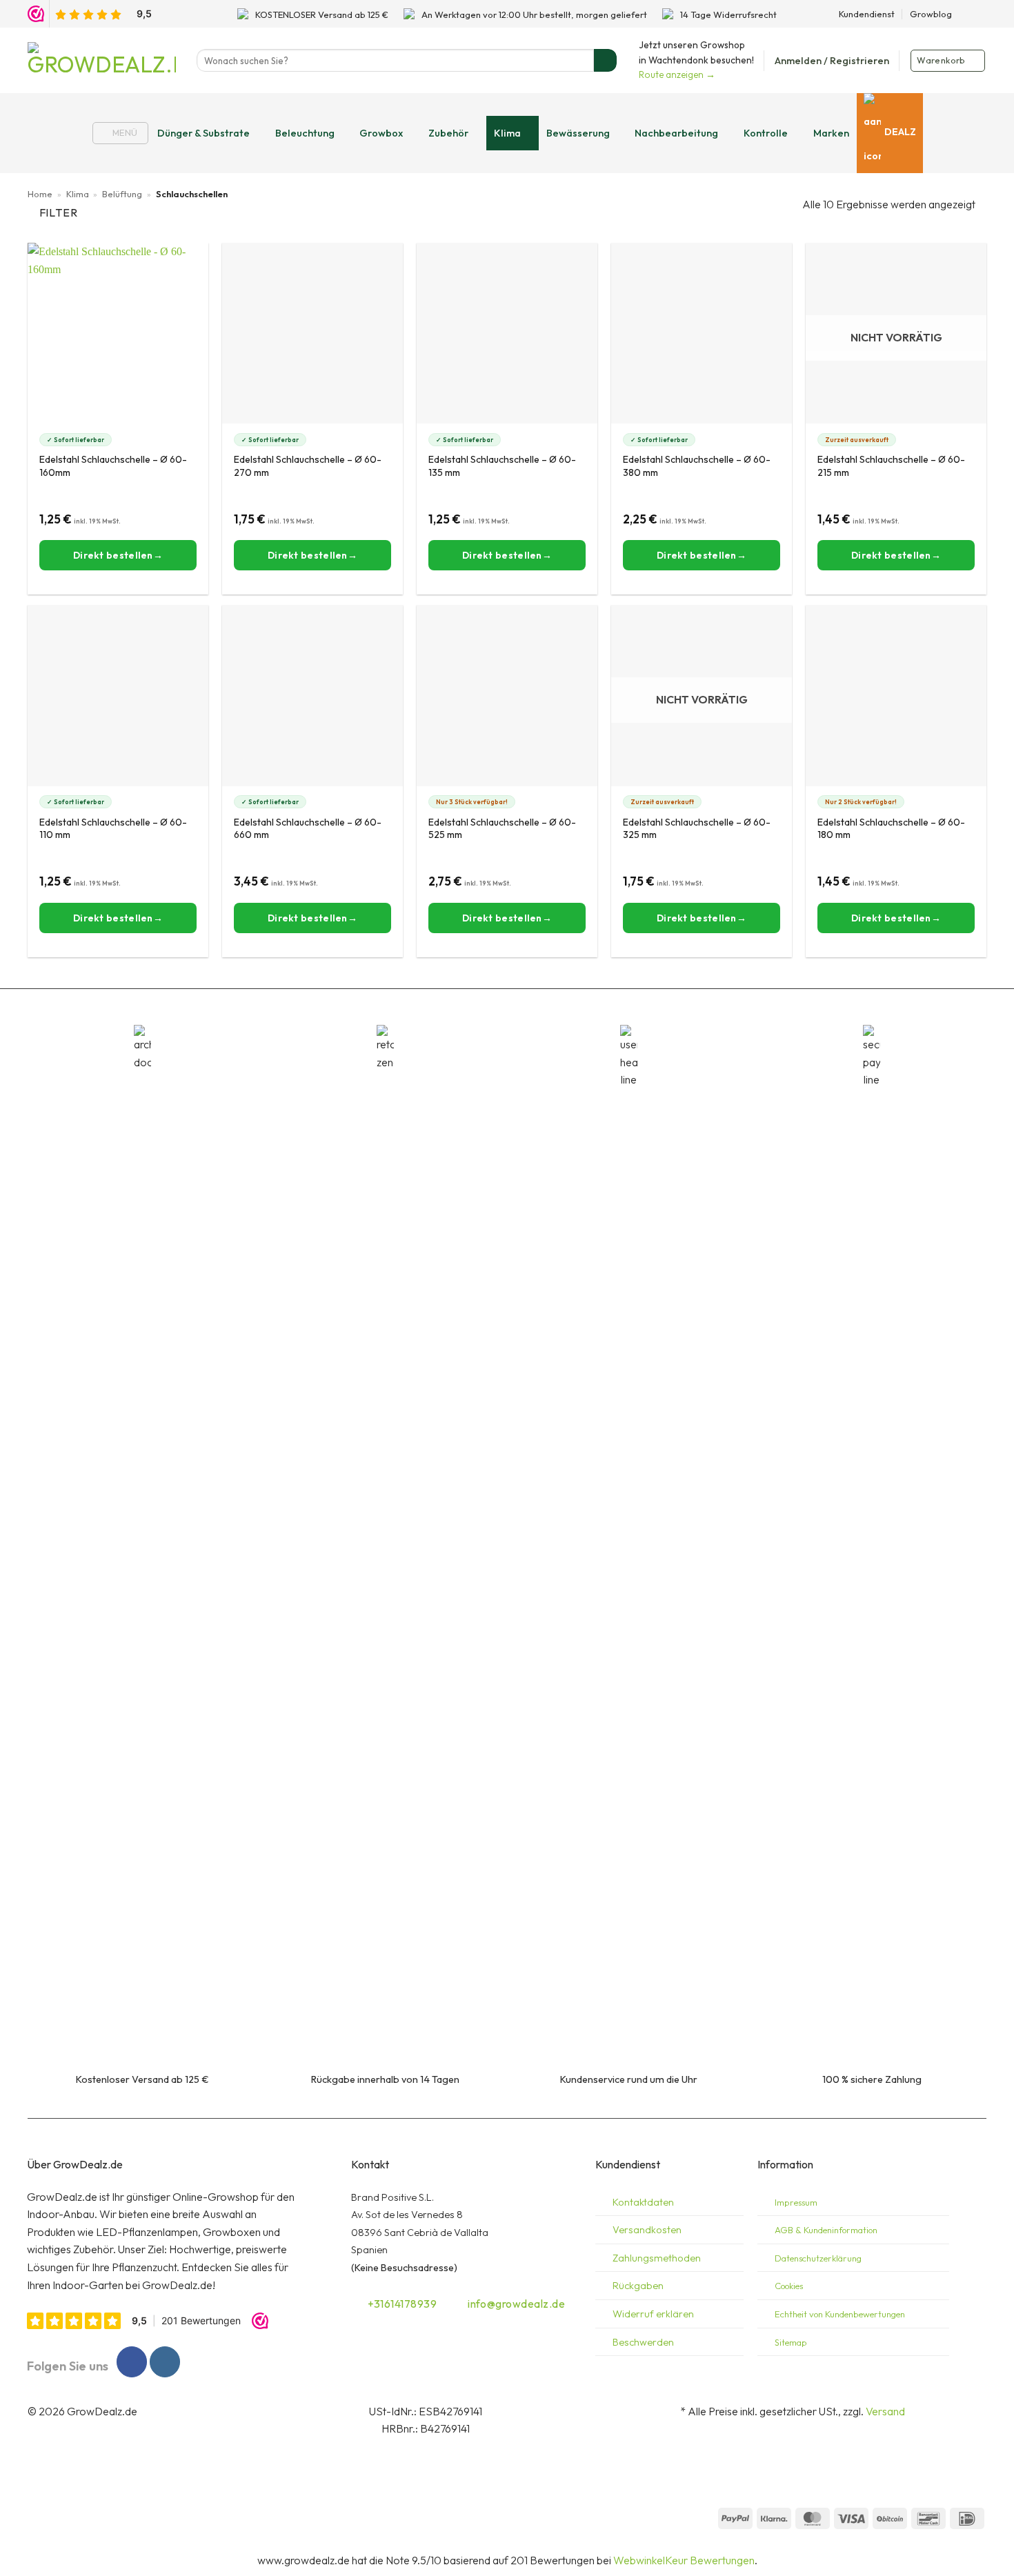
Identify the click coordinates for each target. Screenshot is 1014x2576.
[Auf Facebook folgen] (966, 14)
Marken (831, 133)
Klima (507, 133)
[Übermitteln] (605, 61)
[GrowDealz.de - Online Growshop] (102, 60)
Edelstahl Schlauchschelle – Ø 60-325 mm (697, 828)
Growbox (381, 133)
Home (40, 194)
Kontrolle (766, 133)
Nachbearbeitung (676, 133)
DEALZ (900, 132)
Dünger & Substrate (203, 133)
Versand (885, 2411)
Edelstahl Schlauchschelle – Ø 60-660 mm (308, 828)
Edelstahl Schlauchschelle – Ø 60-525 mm (502, 828)
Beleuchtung (305, 133)
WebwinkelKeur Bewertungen (684, 2560)
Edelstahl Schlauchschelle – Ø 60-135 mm (502, 466)
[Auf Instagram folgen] (980, 14)
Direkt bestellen (891, 555)
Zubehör (448, 133)
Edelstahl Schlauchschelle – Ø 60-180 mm (891, 828)
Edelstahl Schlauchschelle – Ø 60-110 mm (113, 828)
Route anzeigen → (677, 74)
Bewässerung (578, 133)
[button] (832, 61)
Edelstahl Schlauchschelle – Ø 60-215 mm (891, 466)
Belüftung (122, 194)
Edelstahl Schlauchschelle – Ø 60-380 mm (697, 466)
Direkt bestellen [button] (113, 555)
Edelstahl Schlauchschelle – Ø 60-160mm (113, 466)
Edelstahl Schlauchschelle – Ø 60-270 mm (308, 466)
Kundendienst (867, 14)
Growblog (931, 14)
